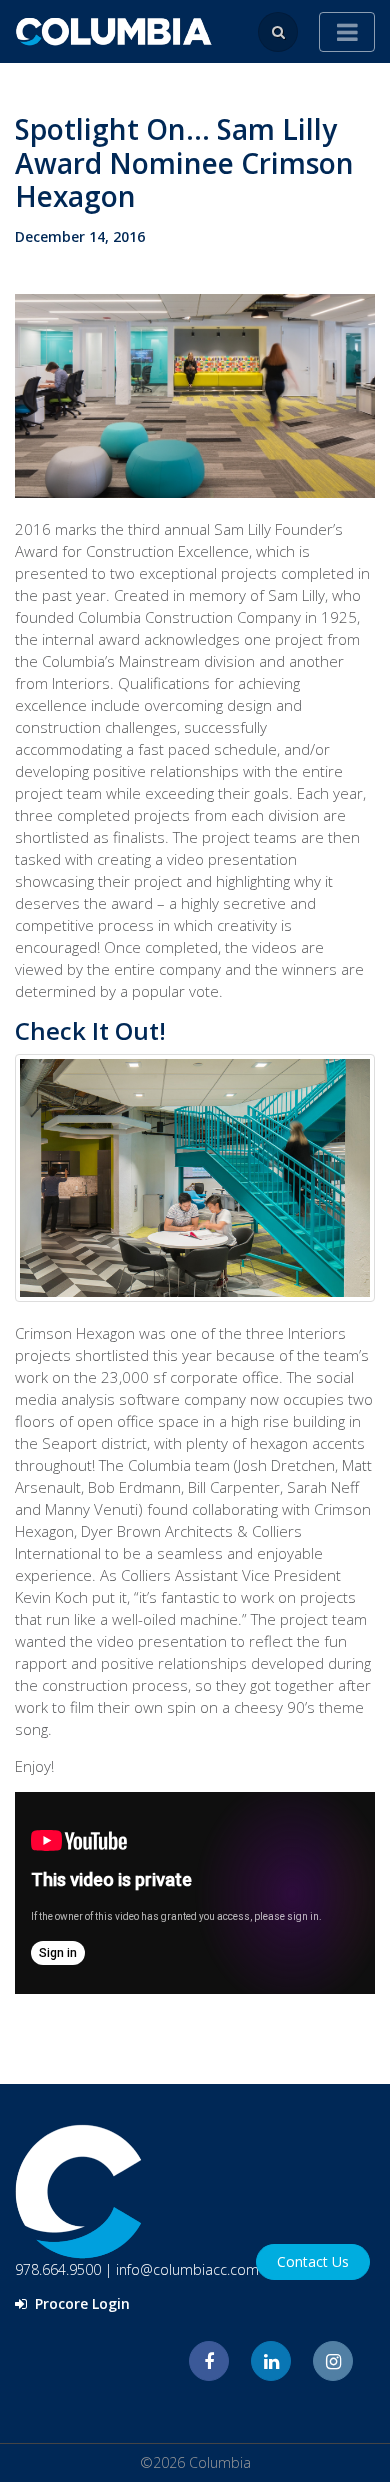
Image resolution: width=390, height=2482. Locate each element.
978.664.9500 (58, 2269)
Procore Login (80, 2303)
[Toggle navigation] (347, 32)
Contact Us (313, 2261)
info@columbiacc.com (187, 2269)
